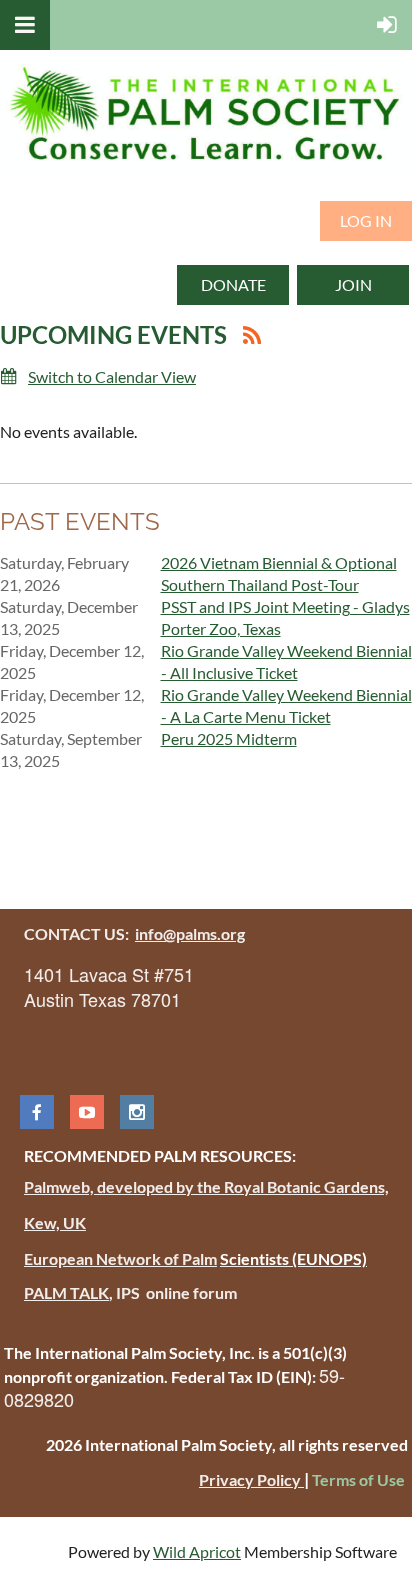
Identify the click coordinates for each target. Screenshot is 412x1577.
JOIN (353, 284)
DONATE (233, 284)
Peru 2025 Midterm (229, 738)
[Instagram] (137, 1112)
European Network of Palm (120, 1258)
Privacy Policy (251, 1479)
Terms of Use (358, 1479)
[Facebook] (37, 1112)
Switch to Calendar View (112, 376)
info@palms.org (190, 933)
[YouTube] (87, 1112)
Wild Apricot (197, 1551)
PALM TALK (66, 1292)
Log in (366, 220)
